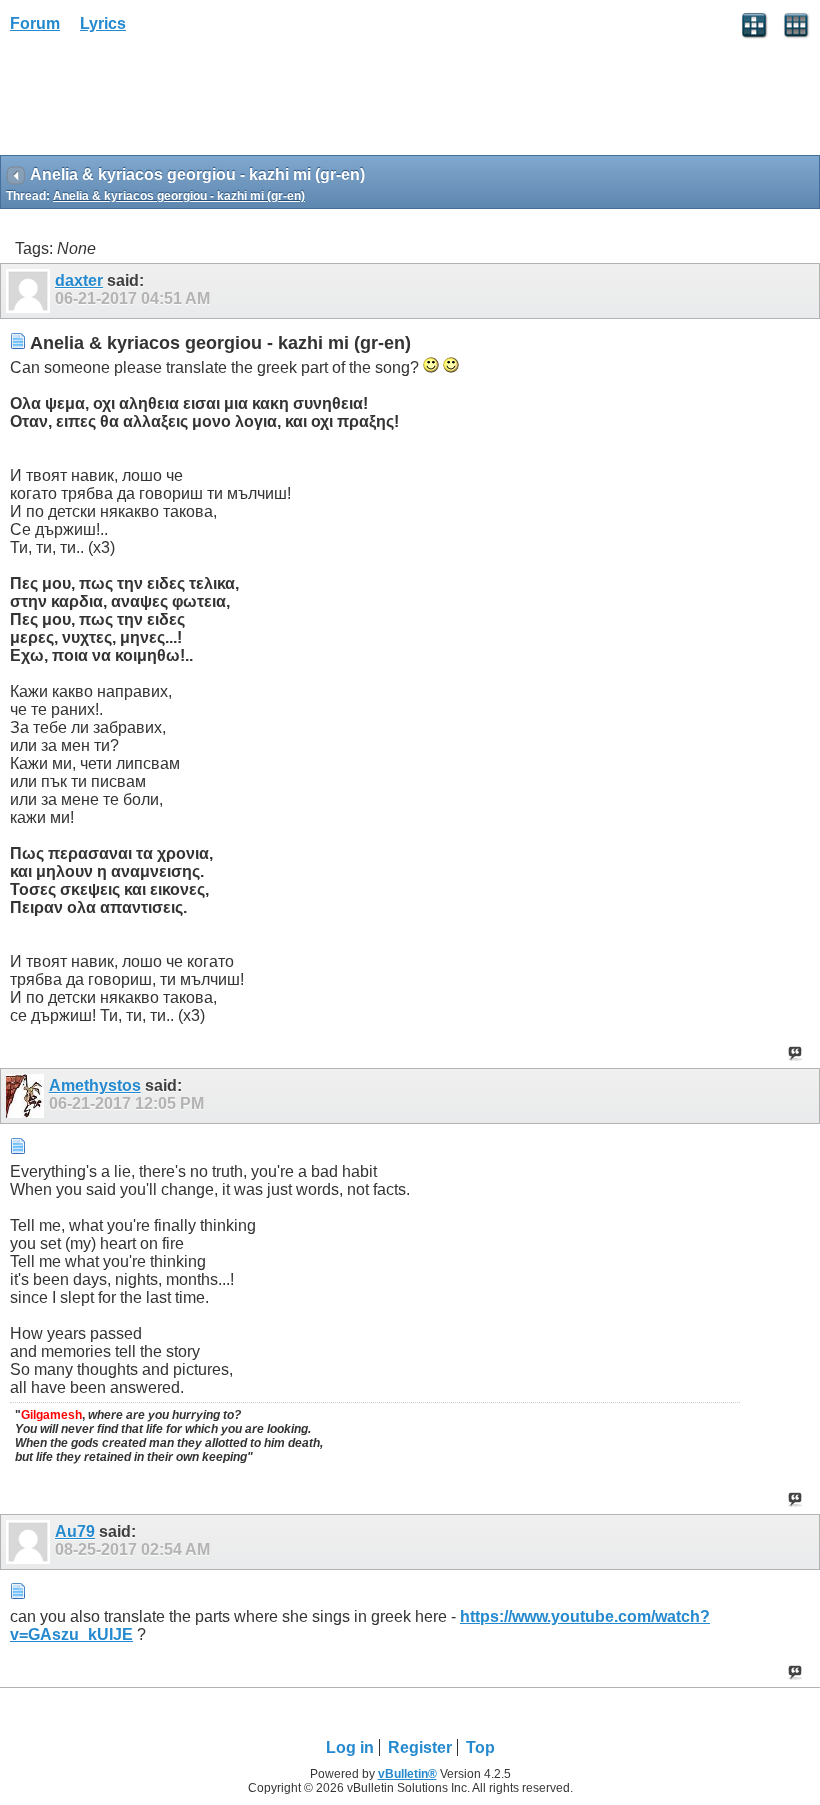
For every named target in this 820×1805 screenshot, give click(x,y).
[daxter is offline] (30, 291)
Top (480, 1747)
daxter (79, 280)
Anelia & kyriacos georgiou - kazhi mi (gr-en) (179, 196)
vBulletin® (407, 1774)
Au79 (75, 1531)
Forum (35, 23)
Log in (350, 1747)
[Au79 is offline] (30, 1542)
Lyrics (103, 23)
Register (420, 1747)
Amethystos (95, 1085)
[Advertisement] (160, 101)
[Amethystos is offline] (27, 1096)
